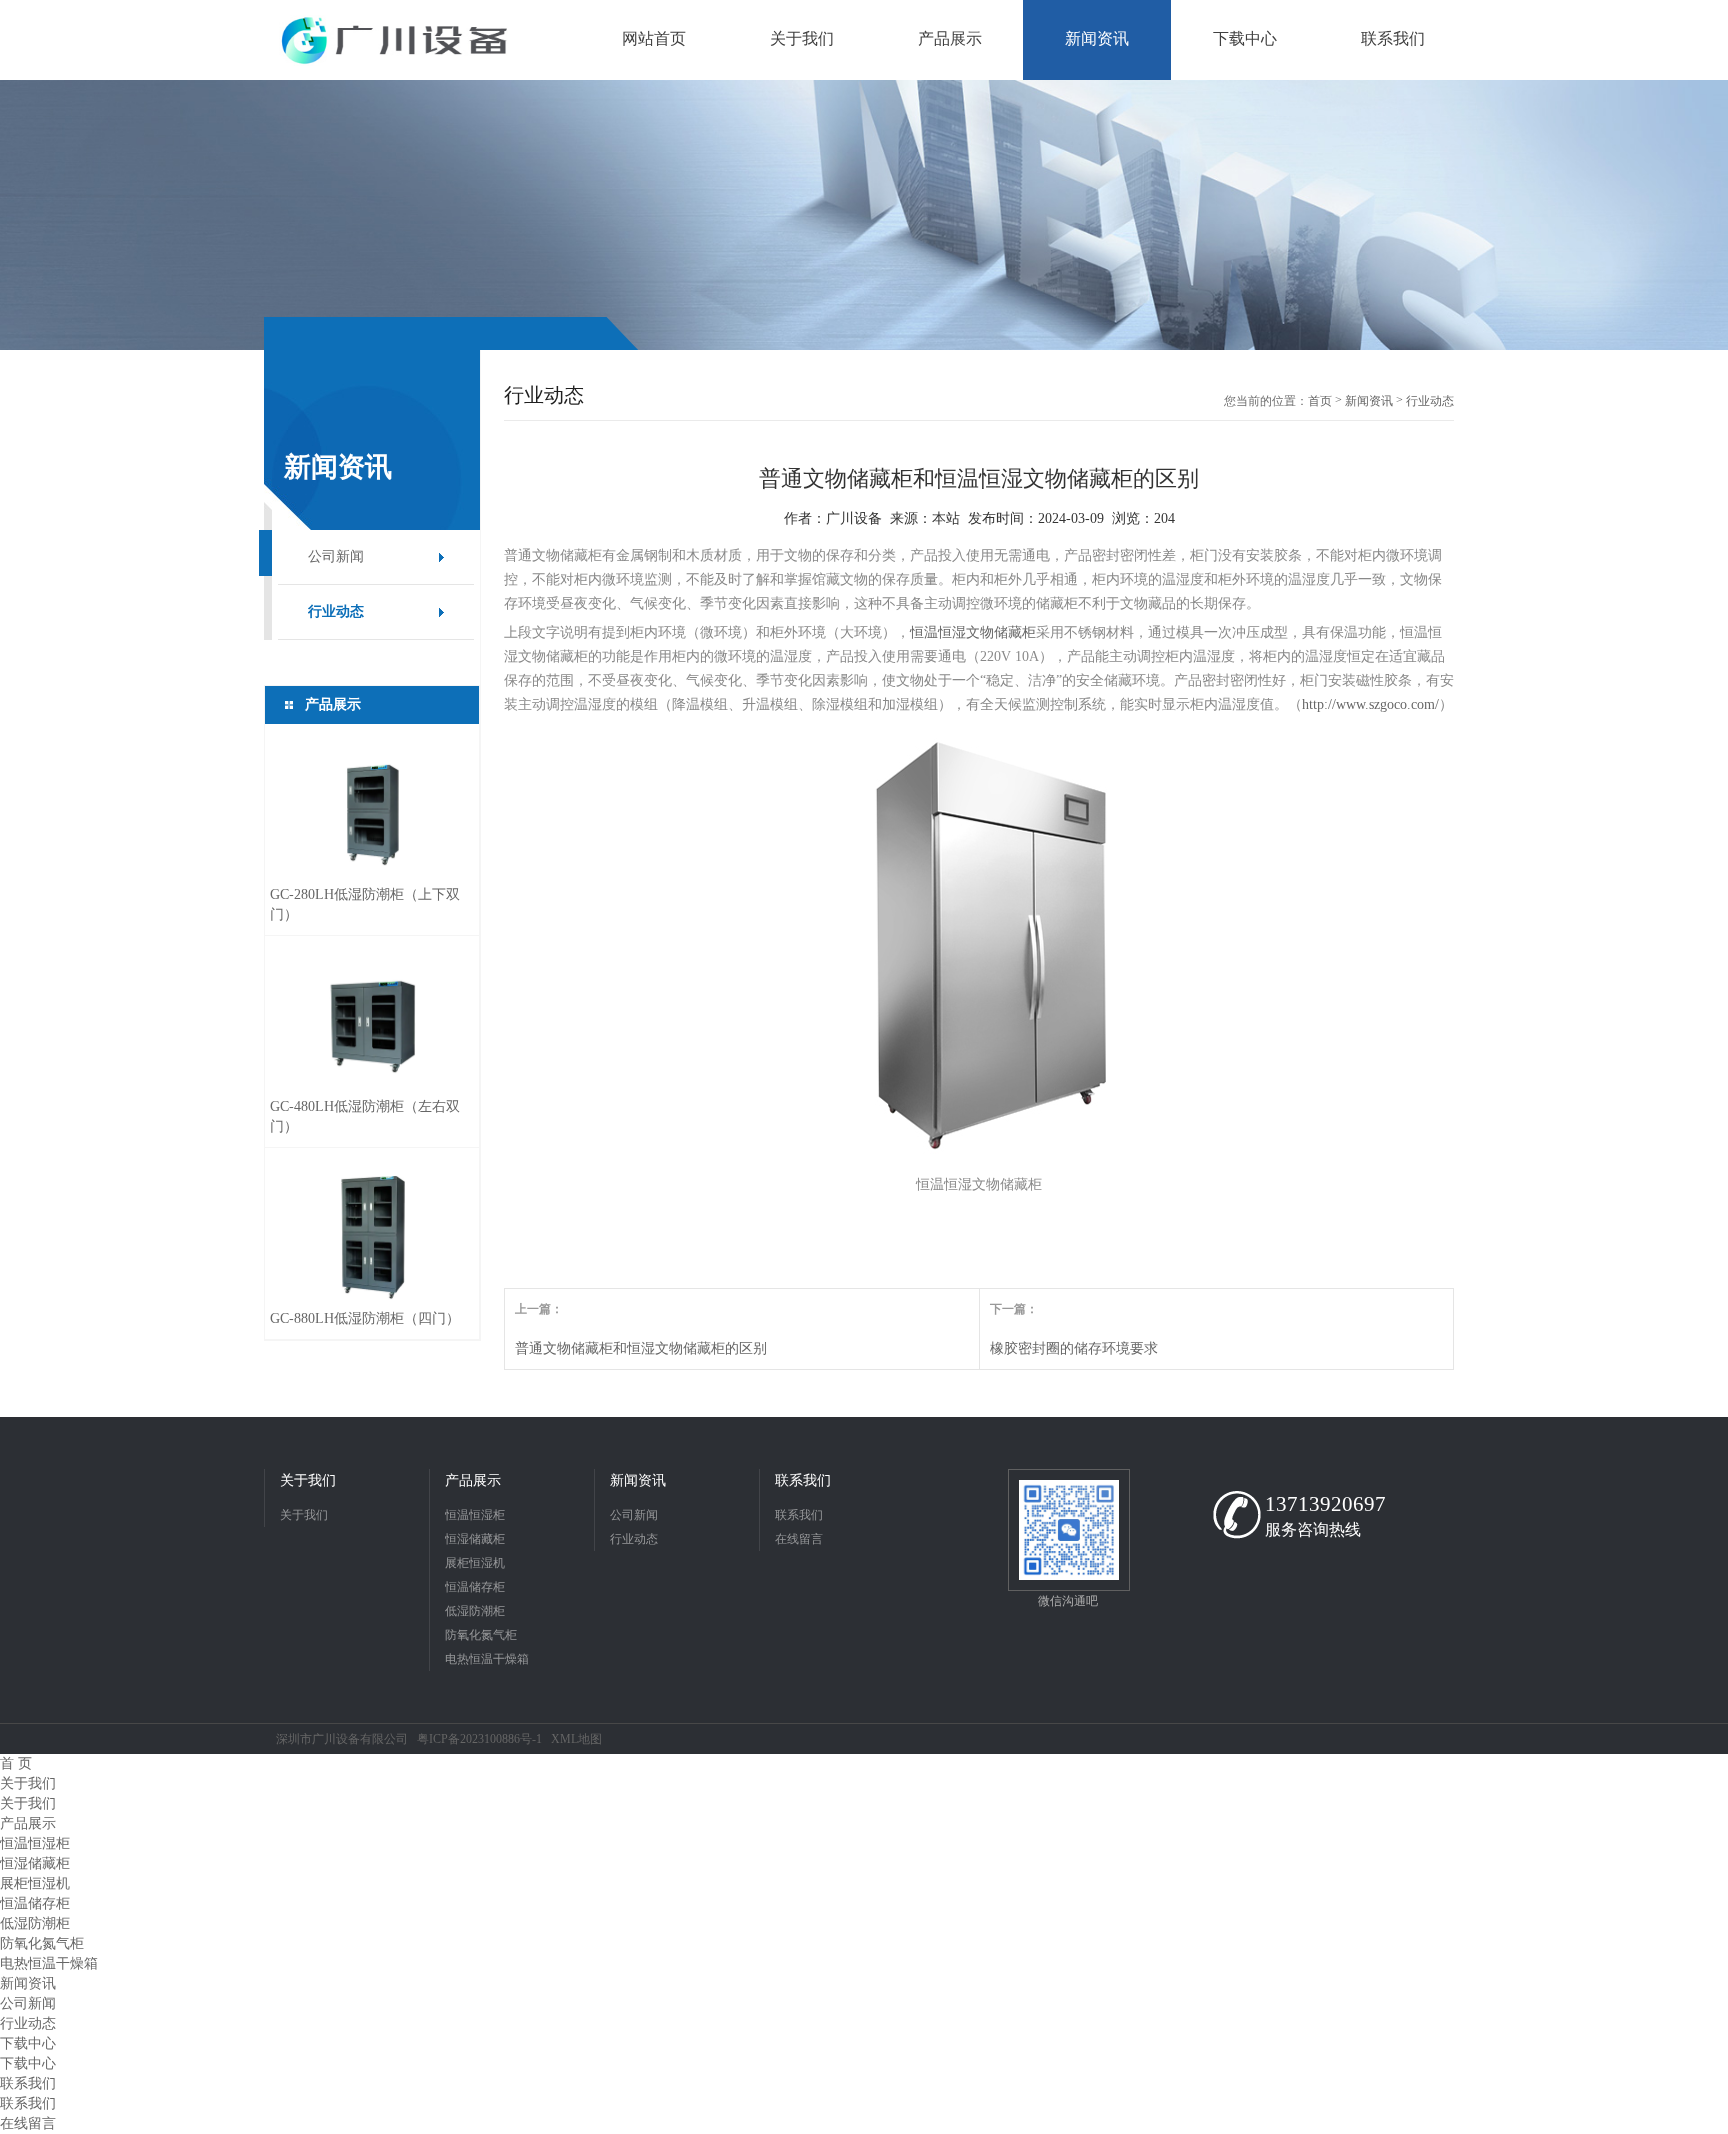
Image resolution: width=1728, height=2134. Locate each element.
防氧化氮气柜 (481, 1635)
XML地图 (576, 1739)
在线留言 (799, 1539)
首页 (1320, 401)
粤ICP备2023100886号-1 (479, 1739)
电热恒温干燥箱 (487, 1659)
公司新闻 (336, 556)
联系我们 (803, 1480)
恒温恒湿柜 (475, 1515)
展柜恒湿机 (475, 1563)
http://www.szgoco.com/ (1370, 704)
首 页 (16, 1763)
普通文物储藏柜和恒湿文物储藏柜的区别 (641, 1348)
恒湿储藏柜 (475, 1539)
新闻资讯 (1369, 401)
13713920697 (1325, 1504)
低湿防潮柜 (475, 1611)
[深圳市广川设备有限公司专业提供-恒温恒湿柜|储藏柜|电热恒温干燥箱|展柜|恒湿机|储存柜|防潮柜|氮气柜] (394, 40)
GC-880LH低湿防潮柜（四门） (365, 1318)
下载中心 (28, 2043)
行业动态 (336, 611)
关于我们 (308, 1480)
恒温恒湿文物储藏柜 (973, 632)
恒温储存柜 (475, 1587)
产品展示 (473, 1480)
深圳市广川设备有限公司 (342, 1739)
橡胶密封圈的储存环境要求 (1074, 1348)
